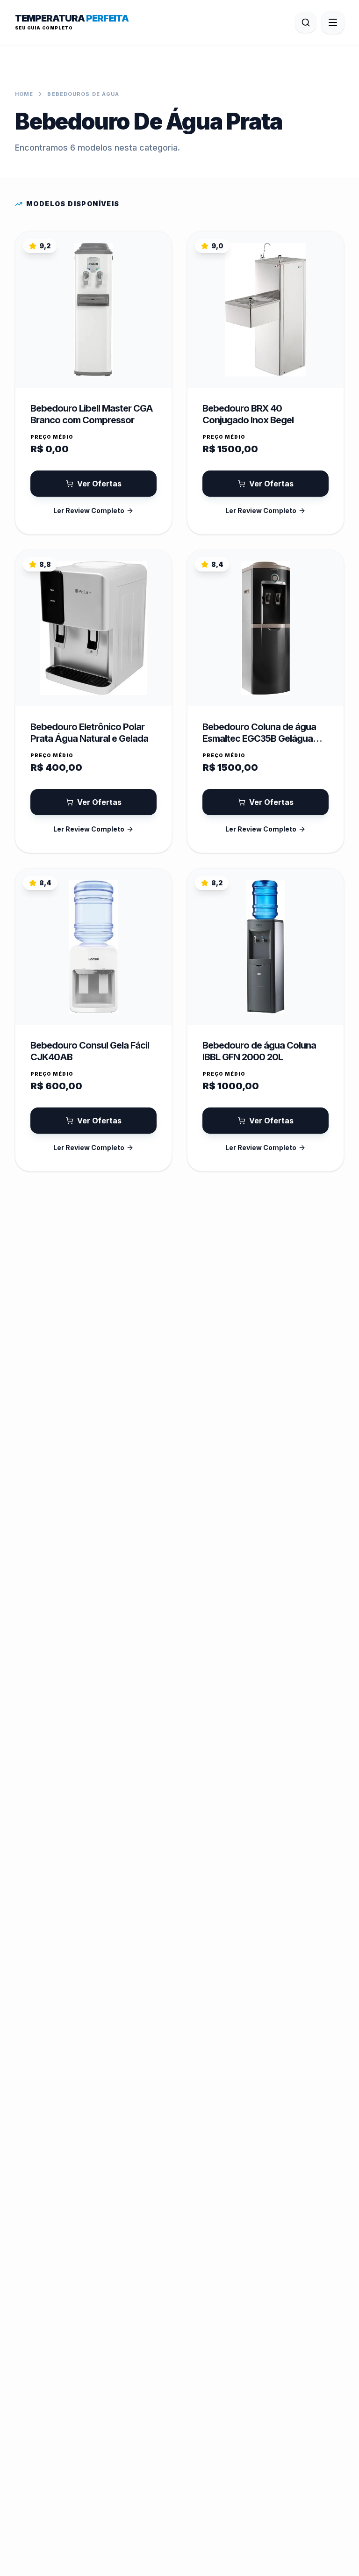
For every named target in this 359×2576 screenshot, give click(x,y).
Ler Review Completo (89, 510)
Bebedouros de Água (83, 94)
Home (24, 94)
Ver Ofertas (99, 484)
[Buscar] (306, 22)
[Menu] (333, 22)
